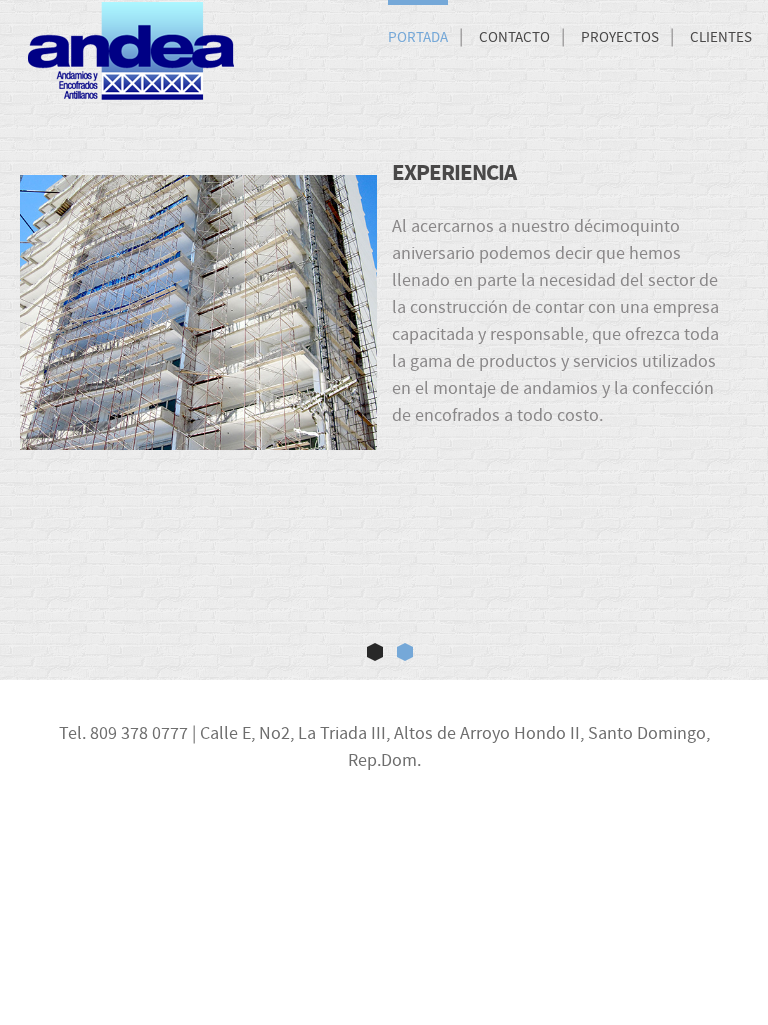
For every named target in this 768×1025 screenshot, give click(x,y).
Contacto (514, 37)
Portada (418, 37)
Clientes (721, 37)
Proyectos (620, 37)
